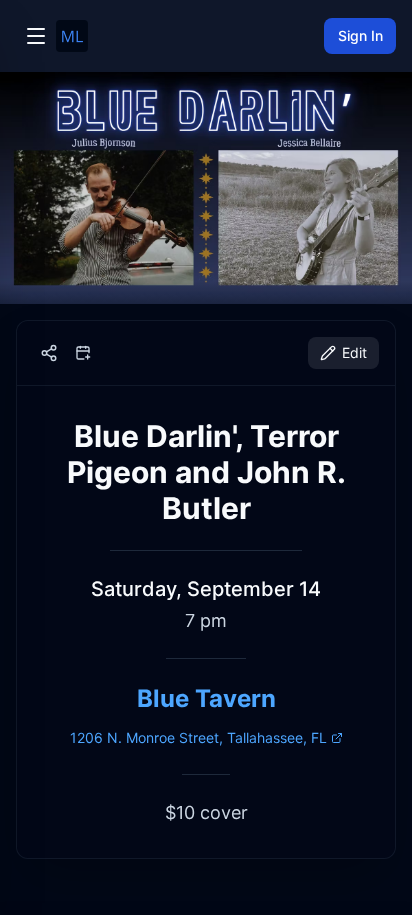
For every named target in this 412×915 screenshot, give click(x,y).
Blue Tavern (206, 698)
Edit (354, 352)
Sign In (360, 35)
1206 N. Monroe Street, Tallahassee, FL (198, 737)
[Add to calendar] (83, 353)
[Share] (49, 353)
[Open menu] (36, 36)
